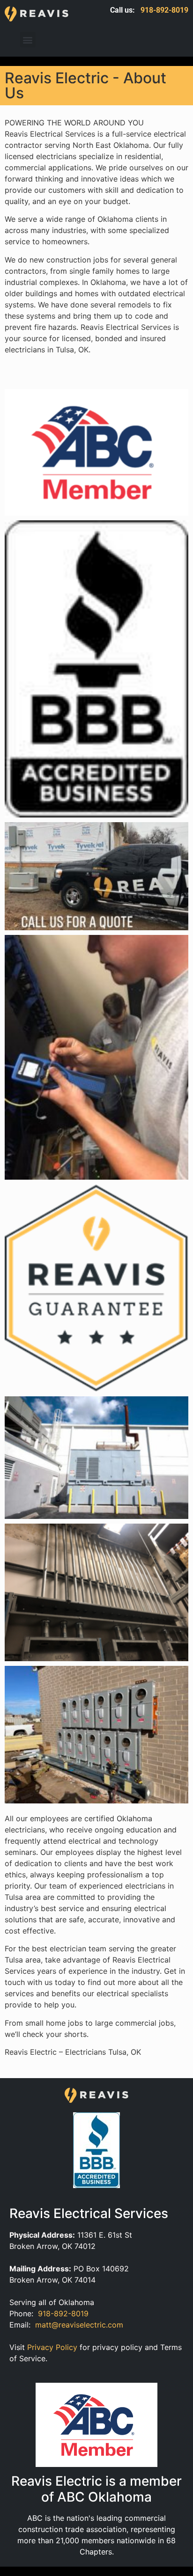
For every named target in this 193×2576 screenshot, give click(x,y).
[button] (28, 40)
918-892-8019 (164, 10)
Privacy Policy (52, 2347)
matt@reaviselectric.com (79, 2325)
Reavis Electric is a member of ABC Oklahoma (96, 2489)
